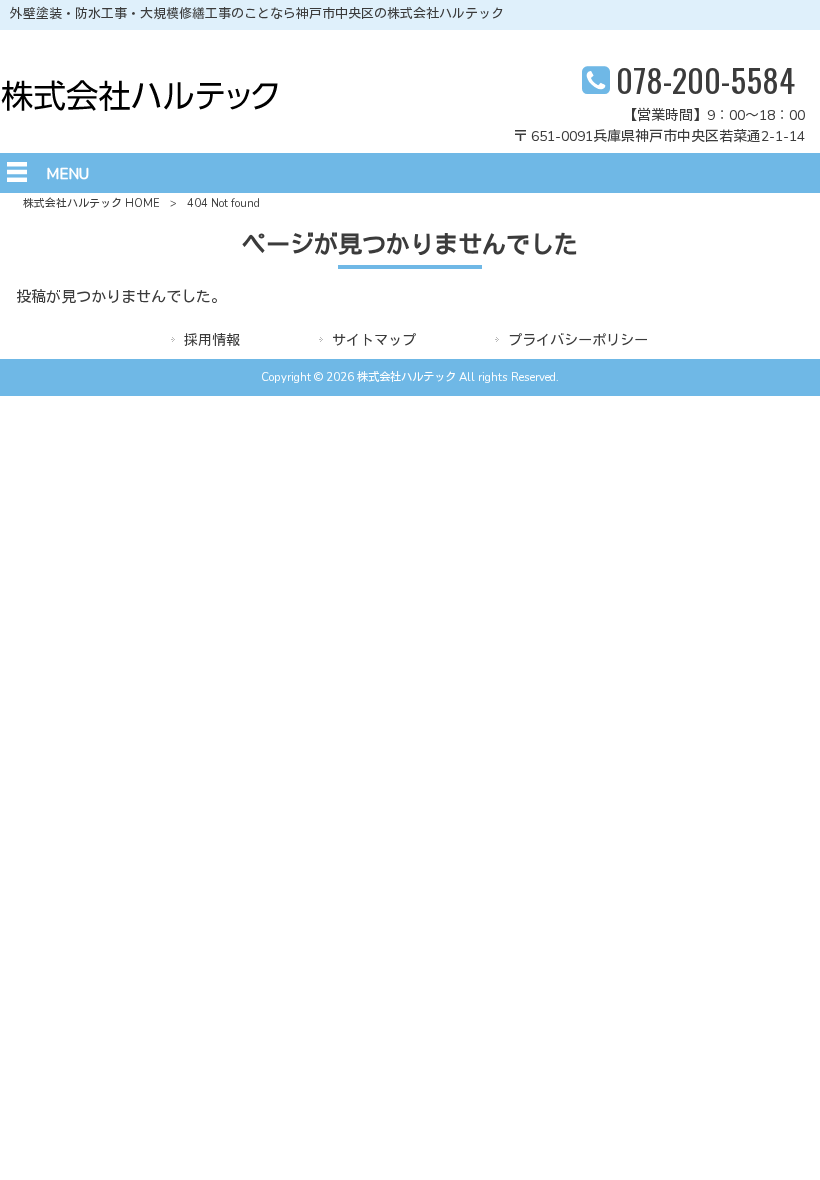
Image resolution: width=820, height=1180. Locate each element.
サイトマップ (374, 340)
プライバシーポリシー (578, 340)
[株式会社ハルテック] (139, 107)
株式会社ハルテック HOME (91, 203)
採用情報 (212, 340)
